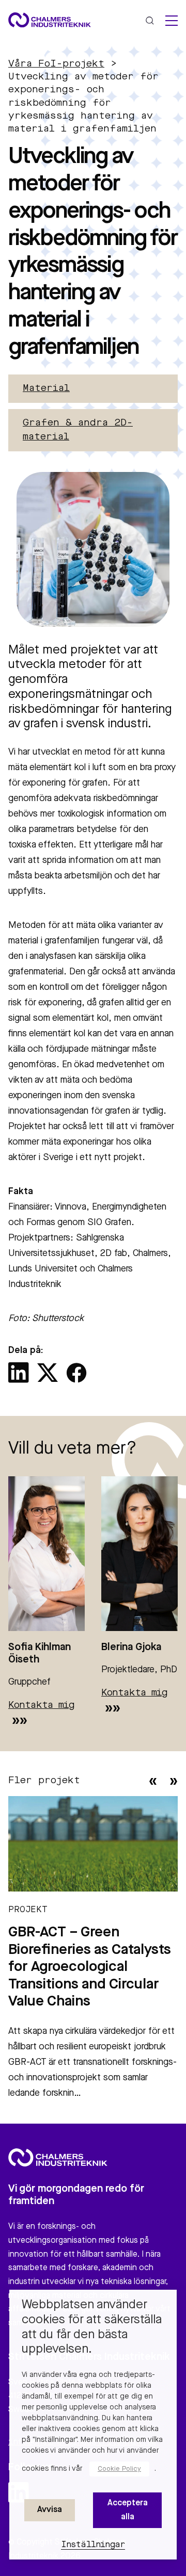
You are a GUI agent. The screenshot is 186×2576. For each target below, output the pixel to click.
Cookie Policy (119, 2469)
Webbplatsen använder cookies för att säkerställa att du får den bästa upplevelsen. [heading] (92, 2327)
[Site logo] (50, 20)
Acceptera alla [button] (128, 2510)
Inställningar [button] (93, 2545)
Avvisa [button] (50, 2510)
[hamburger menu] (172, 21)
